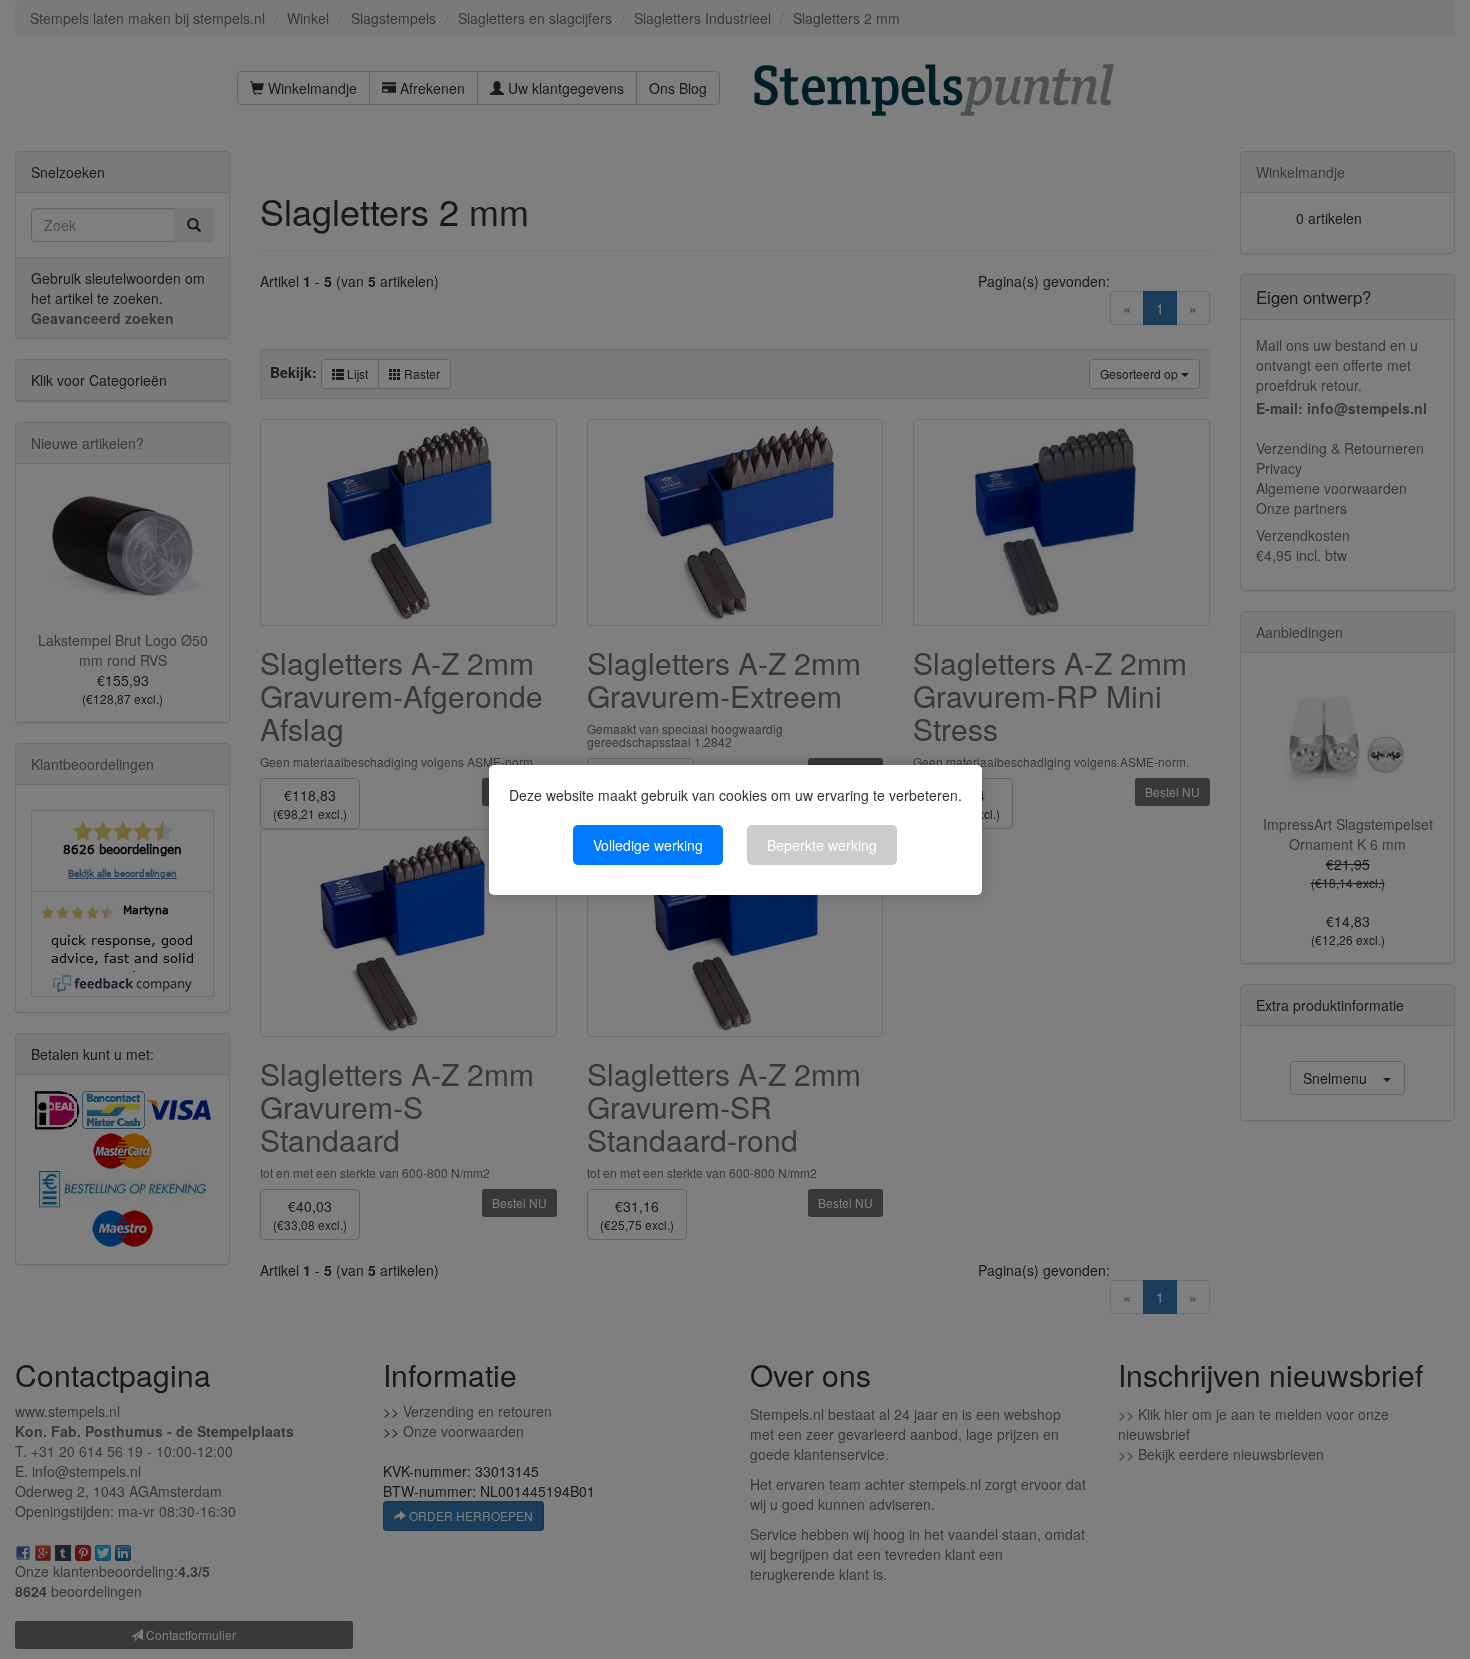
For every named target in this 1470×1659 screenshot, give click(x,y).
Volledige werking (648, 845)
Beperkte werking (822, 845)
